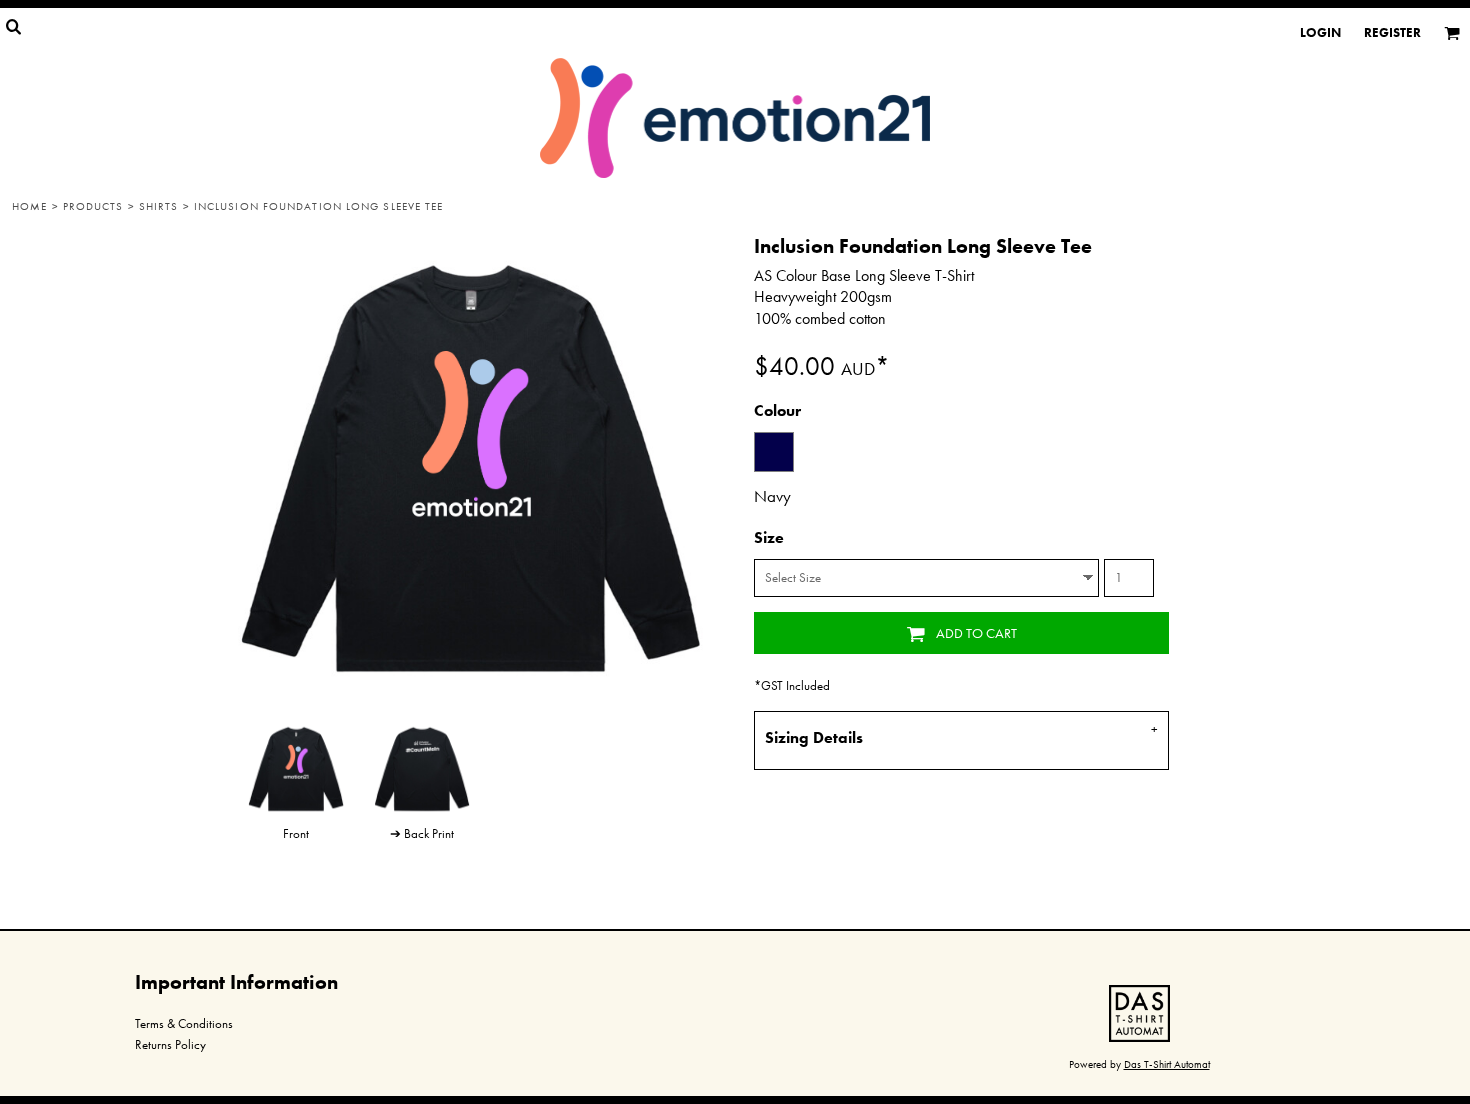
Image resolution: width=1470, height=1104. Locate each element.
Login (1320, 32)
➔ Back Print (422, 833)
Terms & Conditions (184, 1023)
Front (296, 833)
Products (93, 206)
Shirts (159, 206)
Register (1392, 32)
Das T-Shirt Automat (1167, 1064)
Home (29, 206)
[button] (1139, 1013)
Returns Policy (170, 1044)
